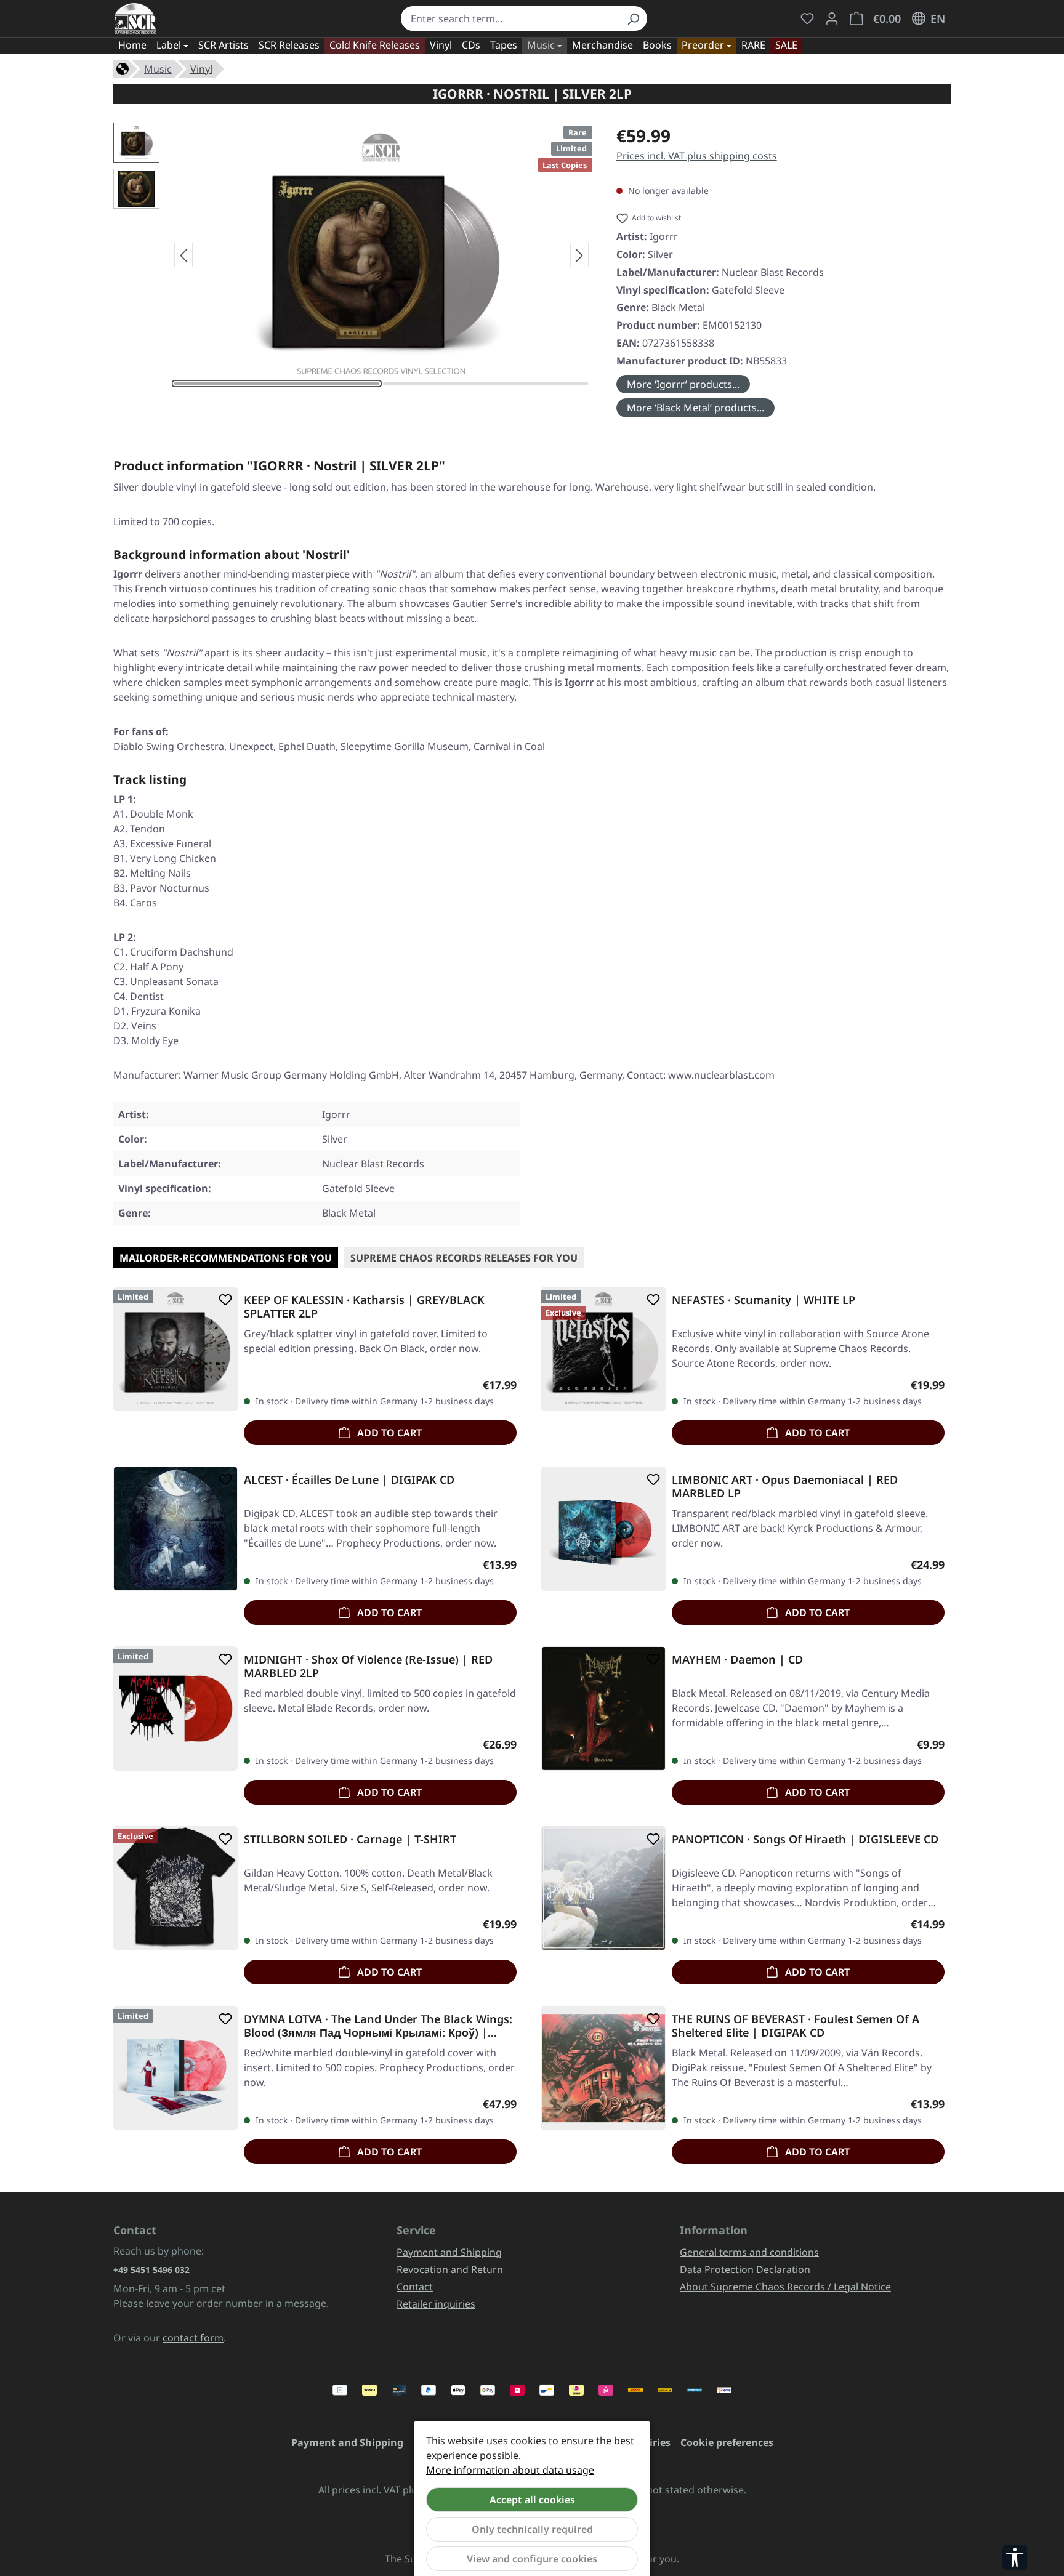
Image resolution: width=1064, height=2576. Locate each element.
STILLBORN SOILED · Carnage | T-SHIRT (350, 1839)
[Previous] (183, 255)
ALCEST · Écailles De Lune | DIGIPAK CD (349, 1480)
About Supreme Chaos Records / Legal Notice (785, 2287)
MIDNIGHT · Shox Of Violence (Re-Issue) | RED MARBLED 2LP (368, 1666)
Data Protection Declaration (745, 2269)
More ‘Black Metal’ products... (695, 408)
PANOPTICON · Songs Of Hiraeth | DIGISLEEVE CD (805, 1839)
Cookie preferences (727, 2442)
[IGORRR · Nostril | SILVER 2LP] (381, 255)
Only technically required (532, 2529)
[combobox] (510, 18)
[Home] (123, 68)
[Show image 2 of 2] (486, 384)
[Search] (633, 18)
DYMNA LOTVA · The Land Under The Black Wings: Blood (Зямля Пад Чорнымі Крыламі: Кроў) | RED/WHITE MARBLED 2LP (378, 2026)
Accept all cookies (532, 2500)
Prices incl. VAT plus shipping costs (697, 156)
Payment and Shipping (449, 2252)
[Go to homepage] (135, 18)
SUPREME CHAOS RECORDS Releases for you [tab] (464, 1258)
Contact (415, 2287)
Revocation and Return (450, 2269)
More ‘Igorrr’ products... (683, 384)
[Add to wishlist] (223, 1300)
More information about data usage (510, 2470)
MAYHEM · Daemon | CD (737, 1660)
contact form (193, 2338)
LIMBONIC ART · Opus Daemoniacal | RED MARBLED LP (785, 1486)
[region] (353, 255)
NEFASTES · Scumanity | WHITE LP (764, 1300)
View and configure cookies (532, 2559)
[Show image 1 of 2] (277, 384)
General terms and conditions (749, 2252)
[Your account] (832, 18)
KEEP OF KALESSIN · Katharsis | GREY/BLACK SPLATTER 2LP (364, 1306)
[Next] (579, 255)
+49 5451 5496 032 (151, 2270)
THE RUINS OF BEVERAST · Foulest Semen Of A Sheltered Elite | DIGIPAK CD (796, 2026)
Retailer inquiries (436, 2304)
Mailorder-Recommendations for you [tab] (226, 1258)
